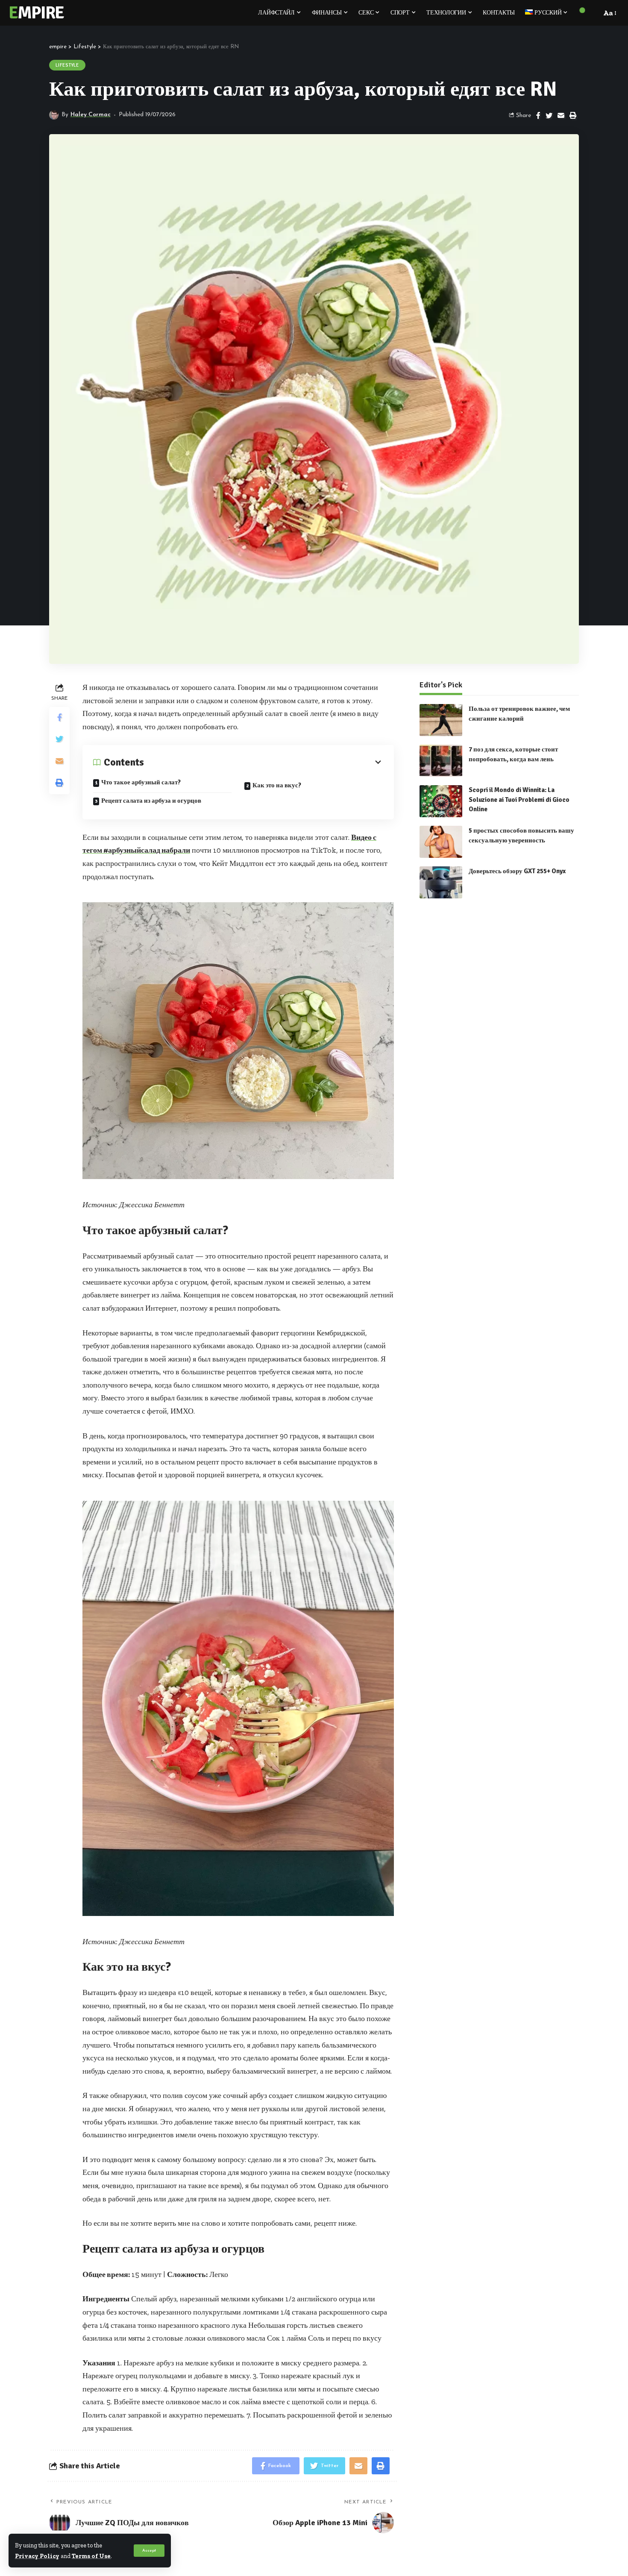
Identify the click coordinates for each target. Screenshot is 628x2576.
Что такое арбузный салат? (141, 782)
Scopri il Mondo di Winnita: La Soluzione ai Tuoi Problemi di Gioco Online (519, 799)
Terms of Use (91, 2556)
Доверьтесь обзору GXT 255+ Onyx (517, 871)
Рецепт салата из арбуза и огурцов (151, 801)
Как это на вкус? (277, 785)
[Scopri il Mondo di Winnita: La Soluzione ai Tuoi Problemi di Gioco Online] (441, 801)
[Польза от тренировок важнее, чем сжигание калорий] (441, 720)
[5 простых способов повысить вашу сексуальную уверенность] (441, 842)
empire (36, 13)
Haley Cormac (91, 115)
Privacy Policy (37, 2556)
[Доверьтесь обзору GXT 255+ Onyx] (441, 882)
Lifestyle (67, 65)
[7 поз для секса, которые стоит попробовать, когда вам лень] (441, 761)
